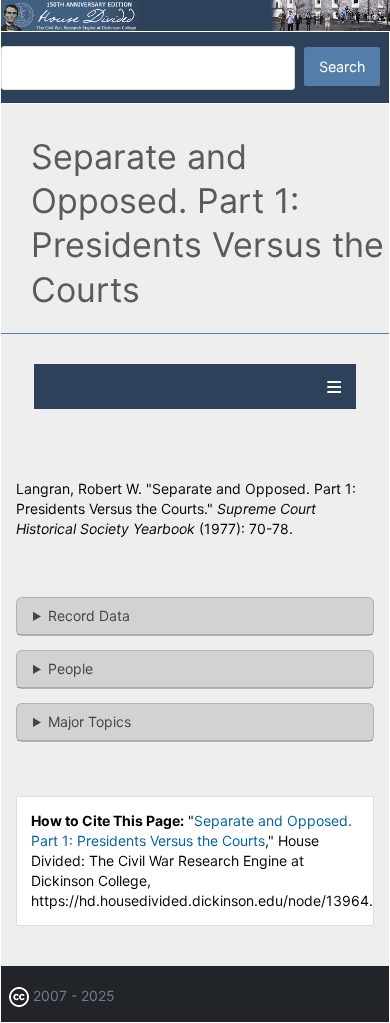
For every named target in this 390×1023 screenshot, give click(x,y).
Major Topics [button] (89, 721)
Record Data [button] (89, 615)
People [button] (70, 668)
